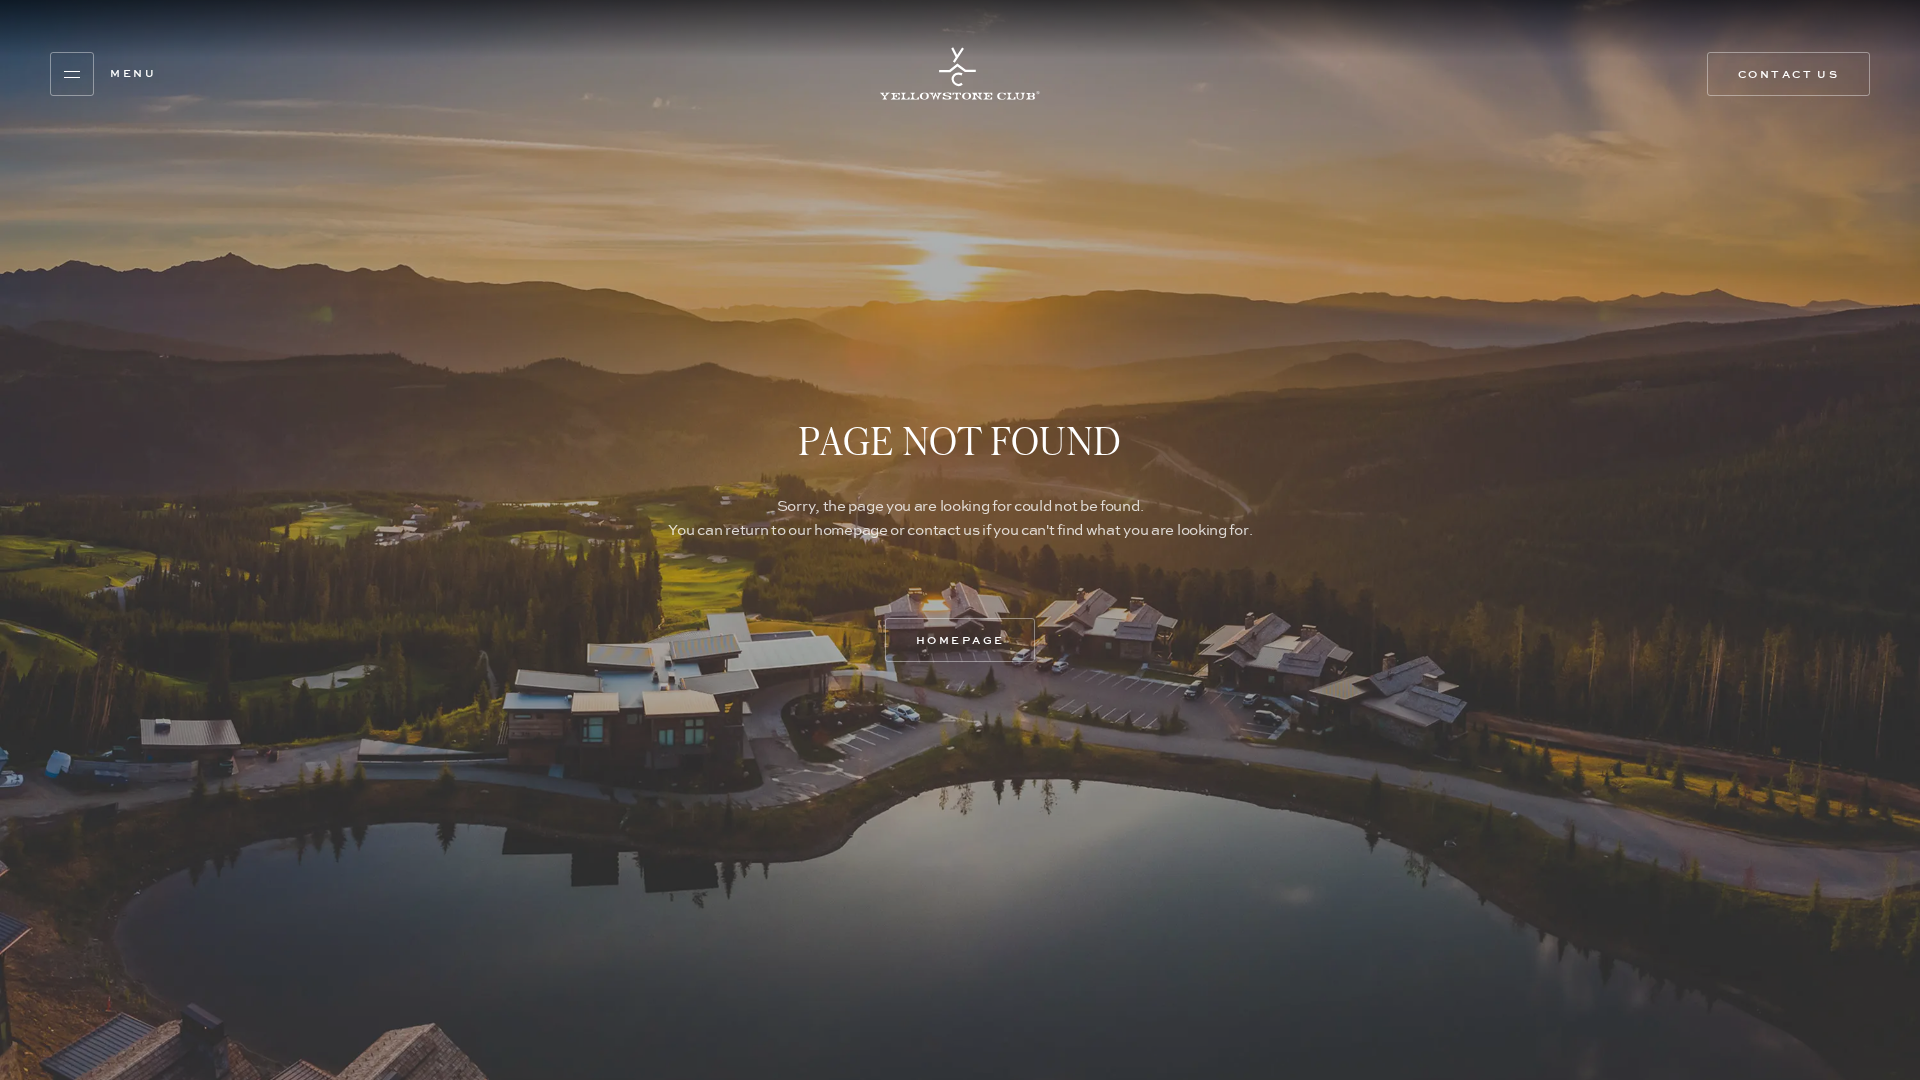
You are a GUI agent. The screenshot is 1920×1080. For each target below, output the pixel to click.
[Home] (960, 73)
